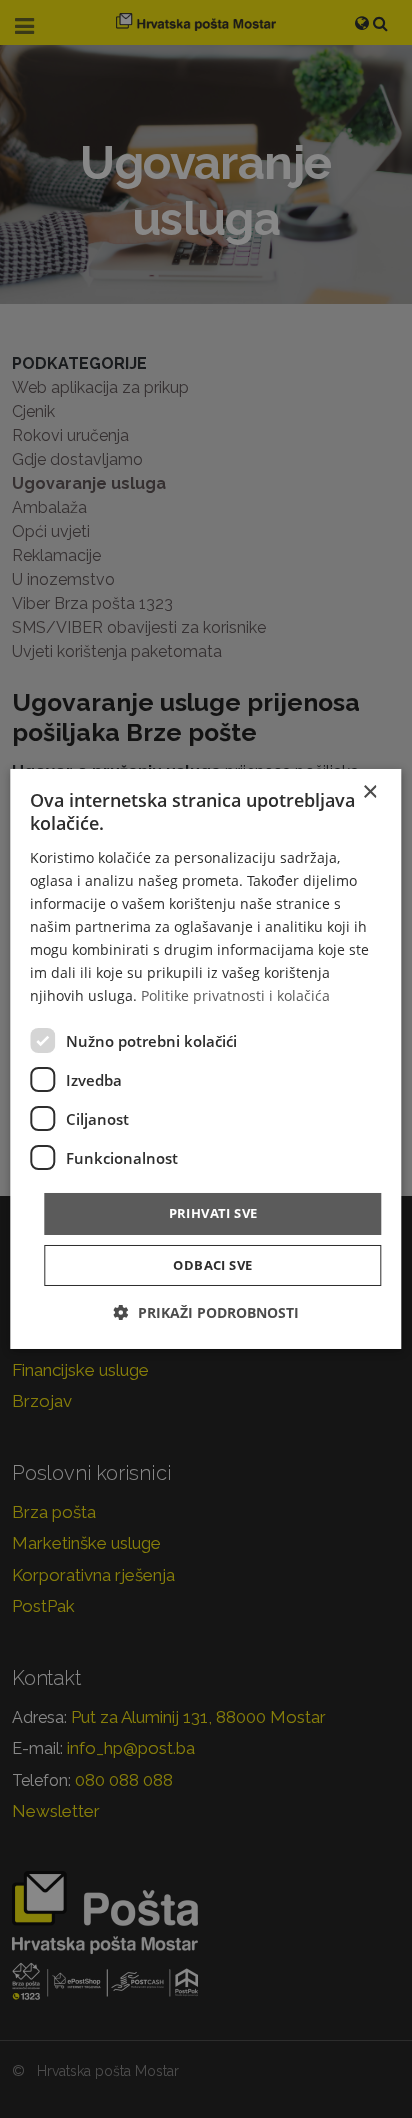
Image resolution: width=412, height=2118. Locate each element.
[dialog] (205, 1059)
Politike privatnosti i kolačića (235, 995)
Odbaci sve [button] (212, 1265)
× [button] (369, 792)
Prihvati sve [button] (213, 1213)
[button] (206, 1312)
